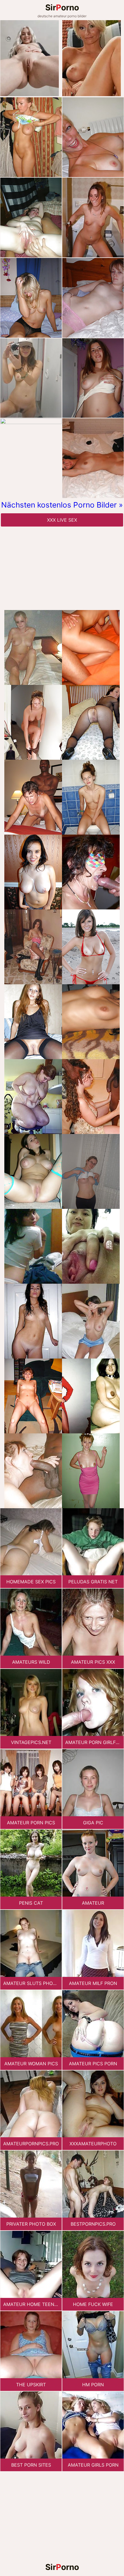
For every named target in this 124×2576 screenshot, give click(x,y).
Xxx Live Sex (62, 520)
